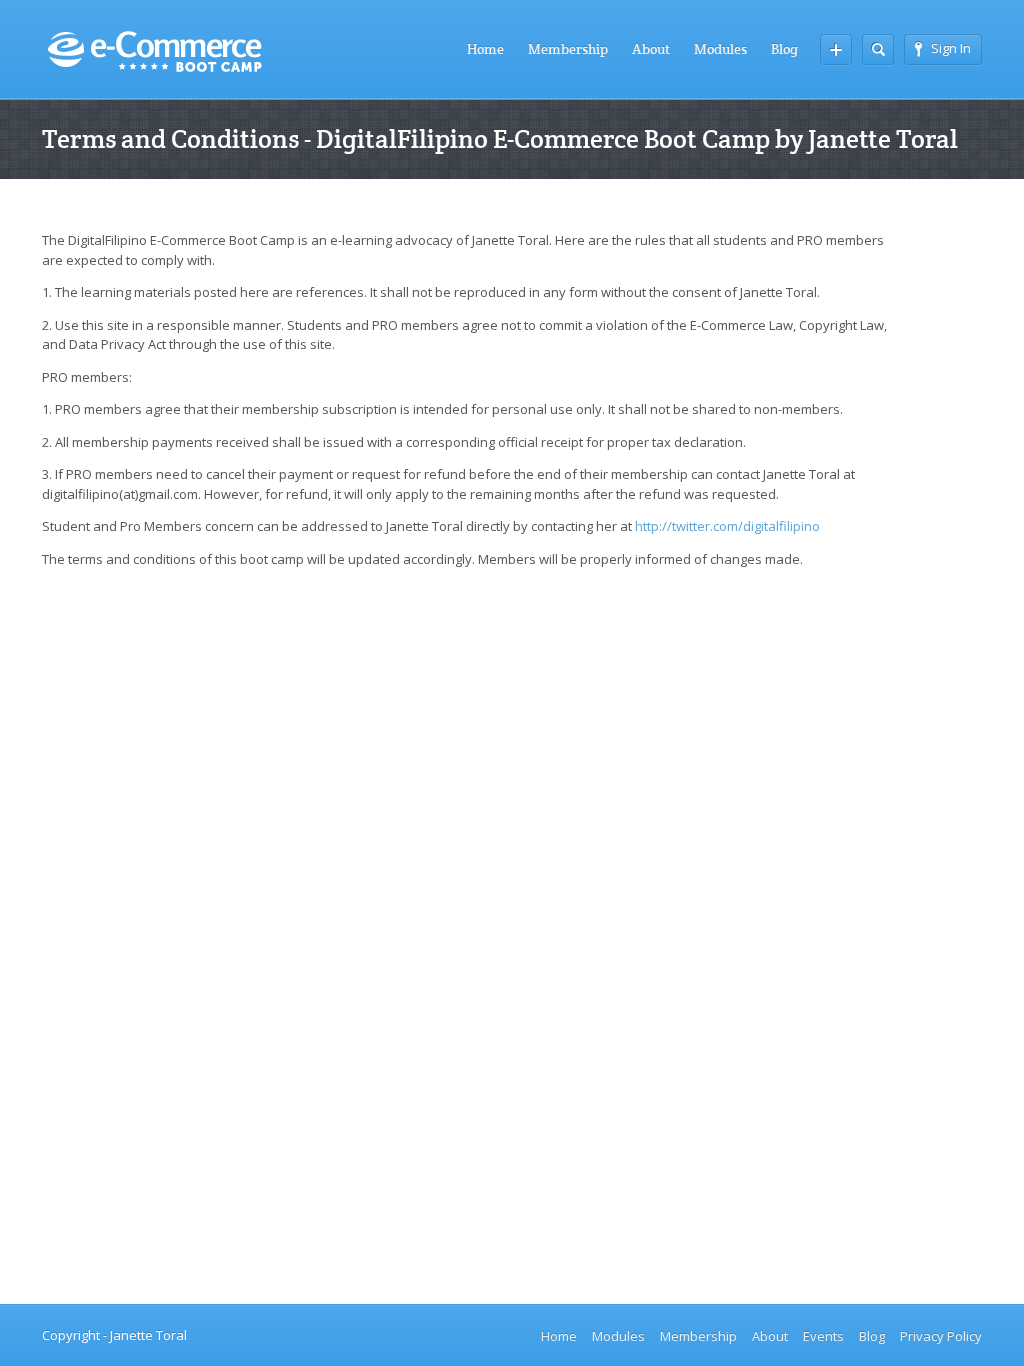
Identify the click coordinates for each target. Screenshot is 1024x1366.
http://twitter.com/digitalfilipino (727, 526)
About (651, 49)
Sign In (951, 48)
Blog (784, 49)
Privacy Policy (941, 1336)
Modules (720, 49)
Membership (568, 49)
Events (823, 1336)
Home (485, 49)
